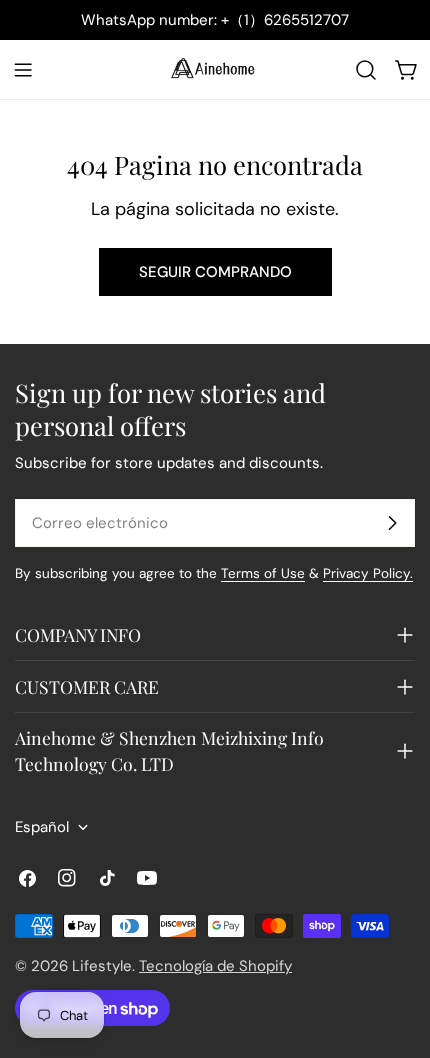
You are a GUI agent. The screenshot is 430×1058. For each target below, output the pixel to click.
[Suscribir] (392, 523)
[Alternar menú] (23, 70)
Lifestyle (102, 966)
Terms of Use (263, 573)
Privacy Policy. (368, 573)
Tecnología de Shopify (215, 966)
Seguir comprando (215, 272)
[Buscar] (366, 70)
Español (42, 827)
